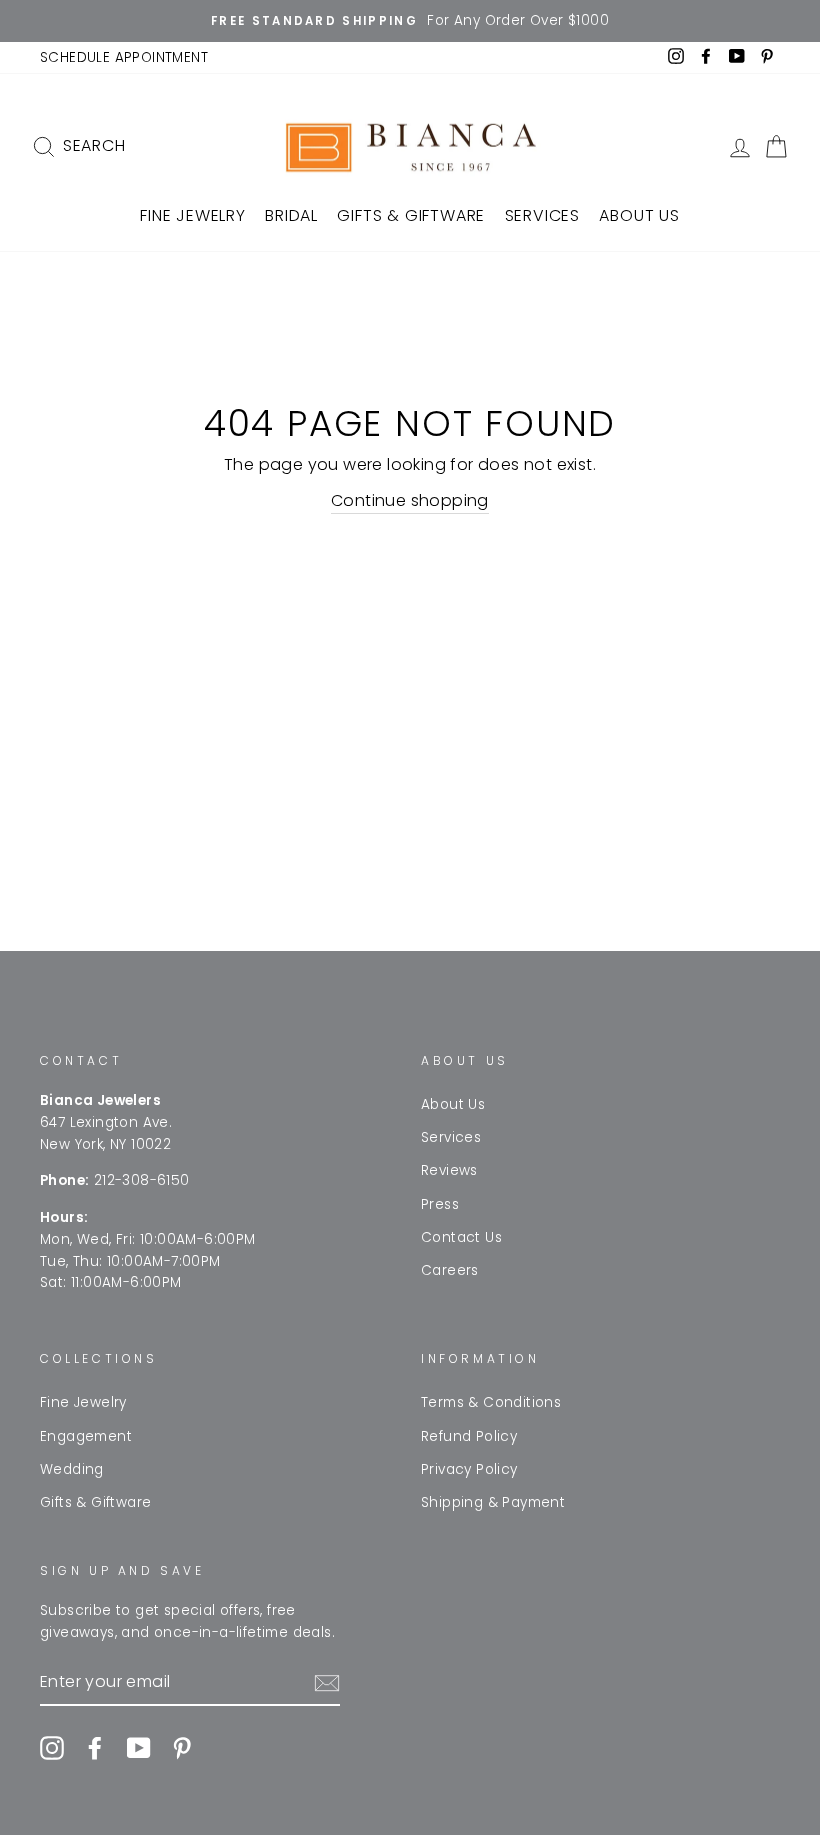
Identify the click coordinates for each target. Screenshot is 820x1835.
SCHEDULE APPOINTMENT (124, 57)
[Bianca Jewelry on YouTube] (139, 1748)
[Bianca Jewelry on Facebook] (95, 1748)
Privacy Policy (469, 1469)
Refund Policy (469, 1436)
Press (440, 1204)
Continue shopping (410, 500)
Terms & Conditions (491, 1402)
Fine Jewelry (193, 215)
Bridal (291, 215)
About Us (639, 215)
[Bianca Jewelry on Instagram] (52, 1748)
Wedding (72, 1469)
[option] (410, 21)
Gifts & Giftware (411, 215)
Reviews (449, 1170)
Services (542, 215)
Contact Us (461, 1237)
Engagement (86, 1436)
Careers (450, 1270)
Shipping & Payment (493, 1502)
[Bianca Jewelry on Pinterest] (182, 1748)
